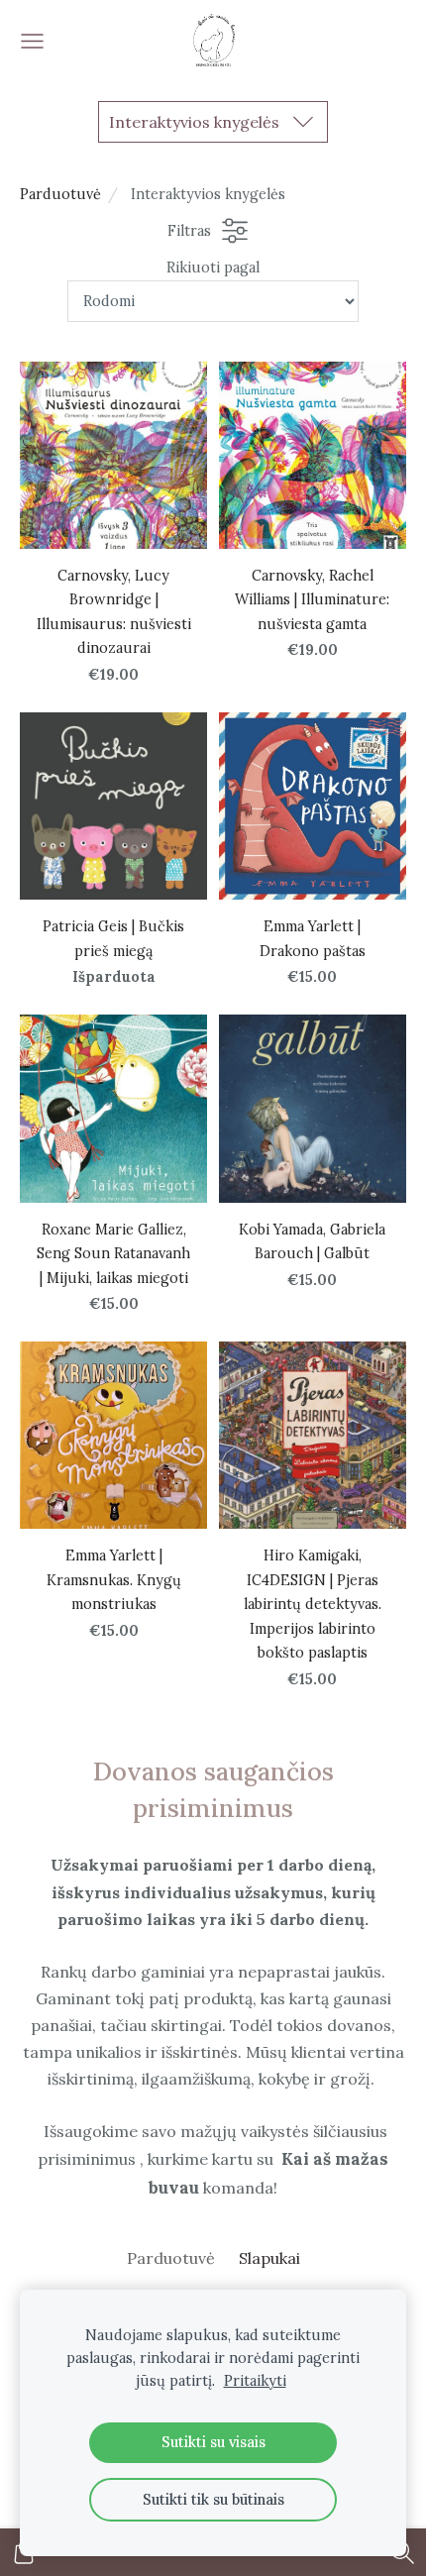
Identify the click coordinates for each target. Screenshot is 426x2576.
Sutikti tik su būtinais (213, 2500)
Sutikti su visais (213, 2442)
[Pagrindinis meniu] (32, 41)
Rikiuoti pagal (213, 268)
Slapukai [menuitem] (269, 2258)
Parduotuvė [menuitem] (171, 2258)
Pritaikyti (255, 2381)
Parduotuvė (60, 194)
